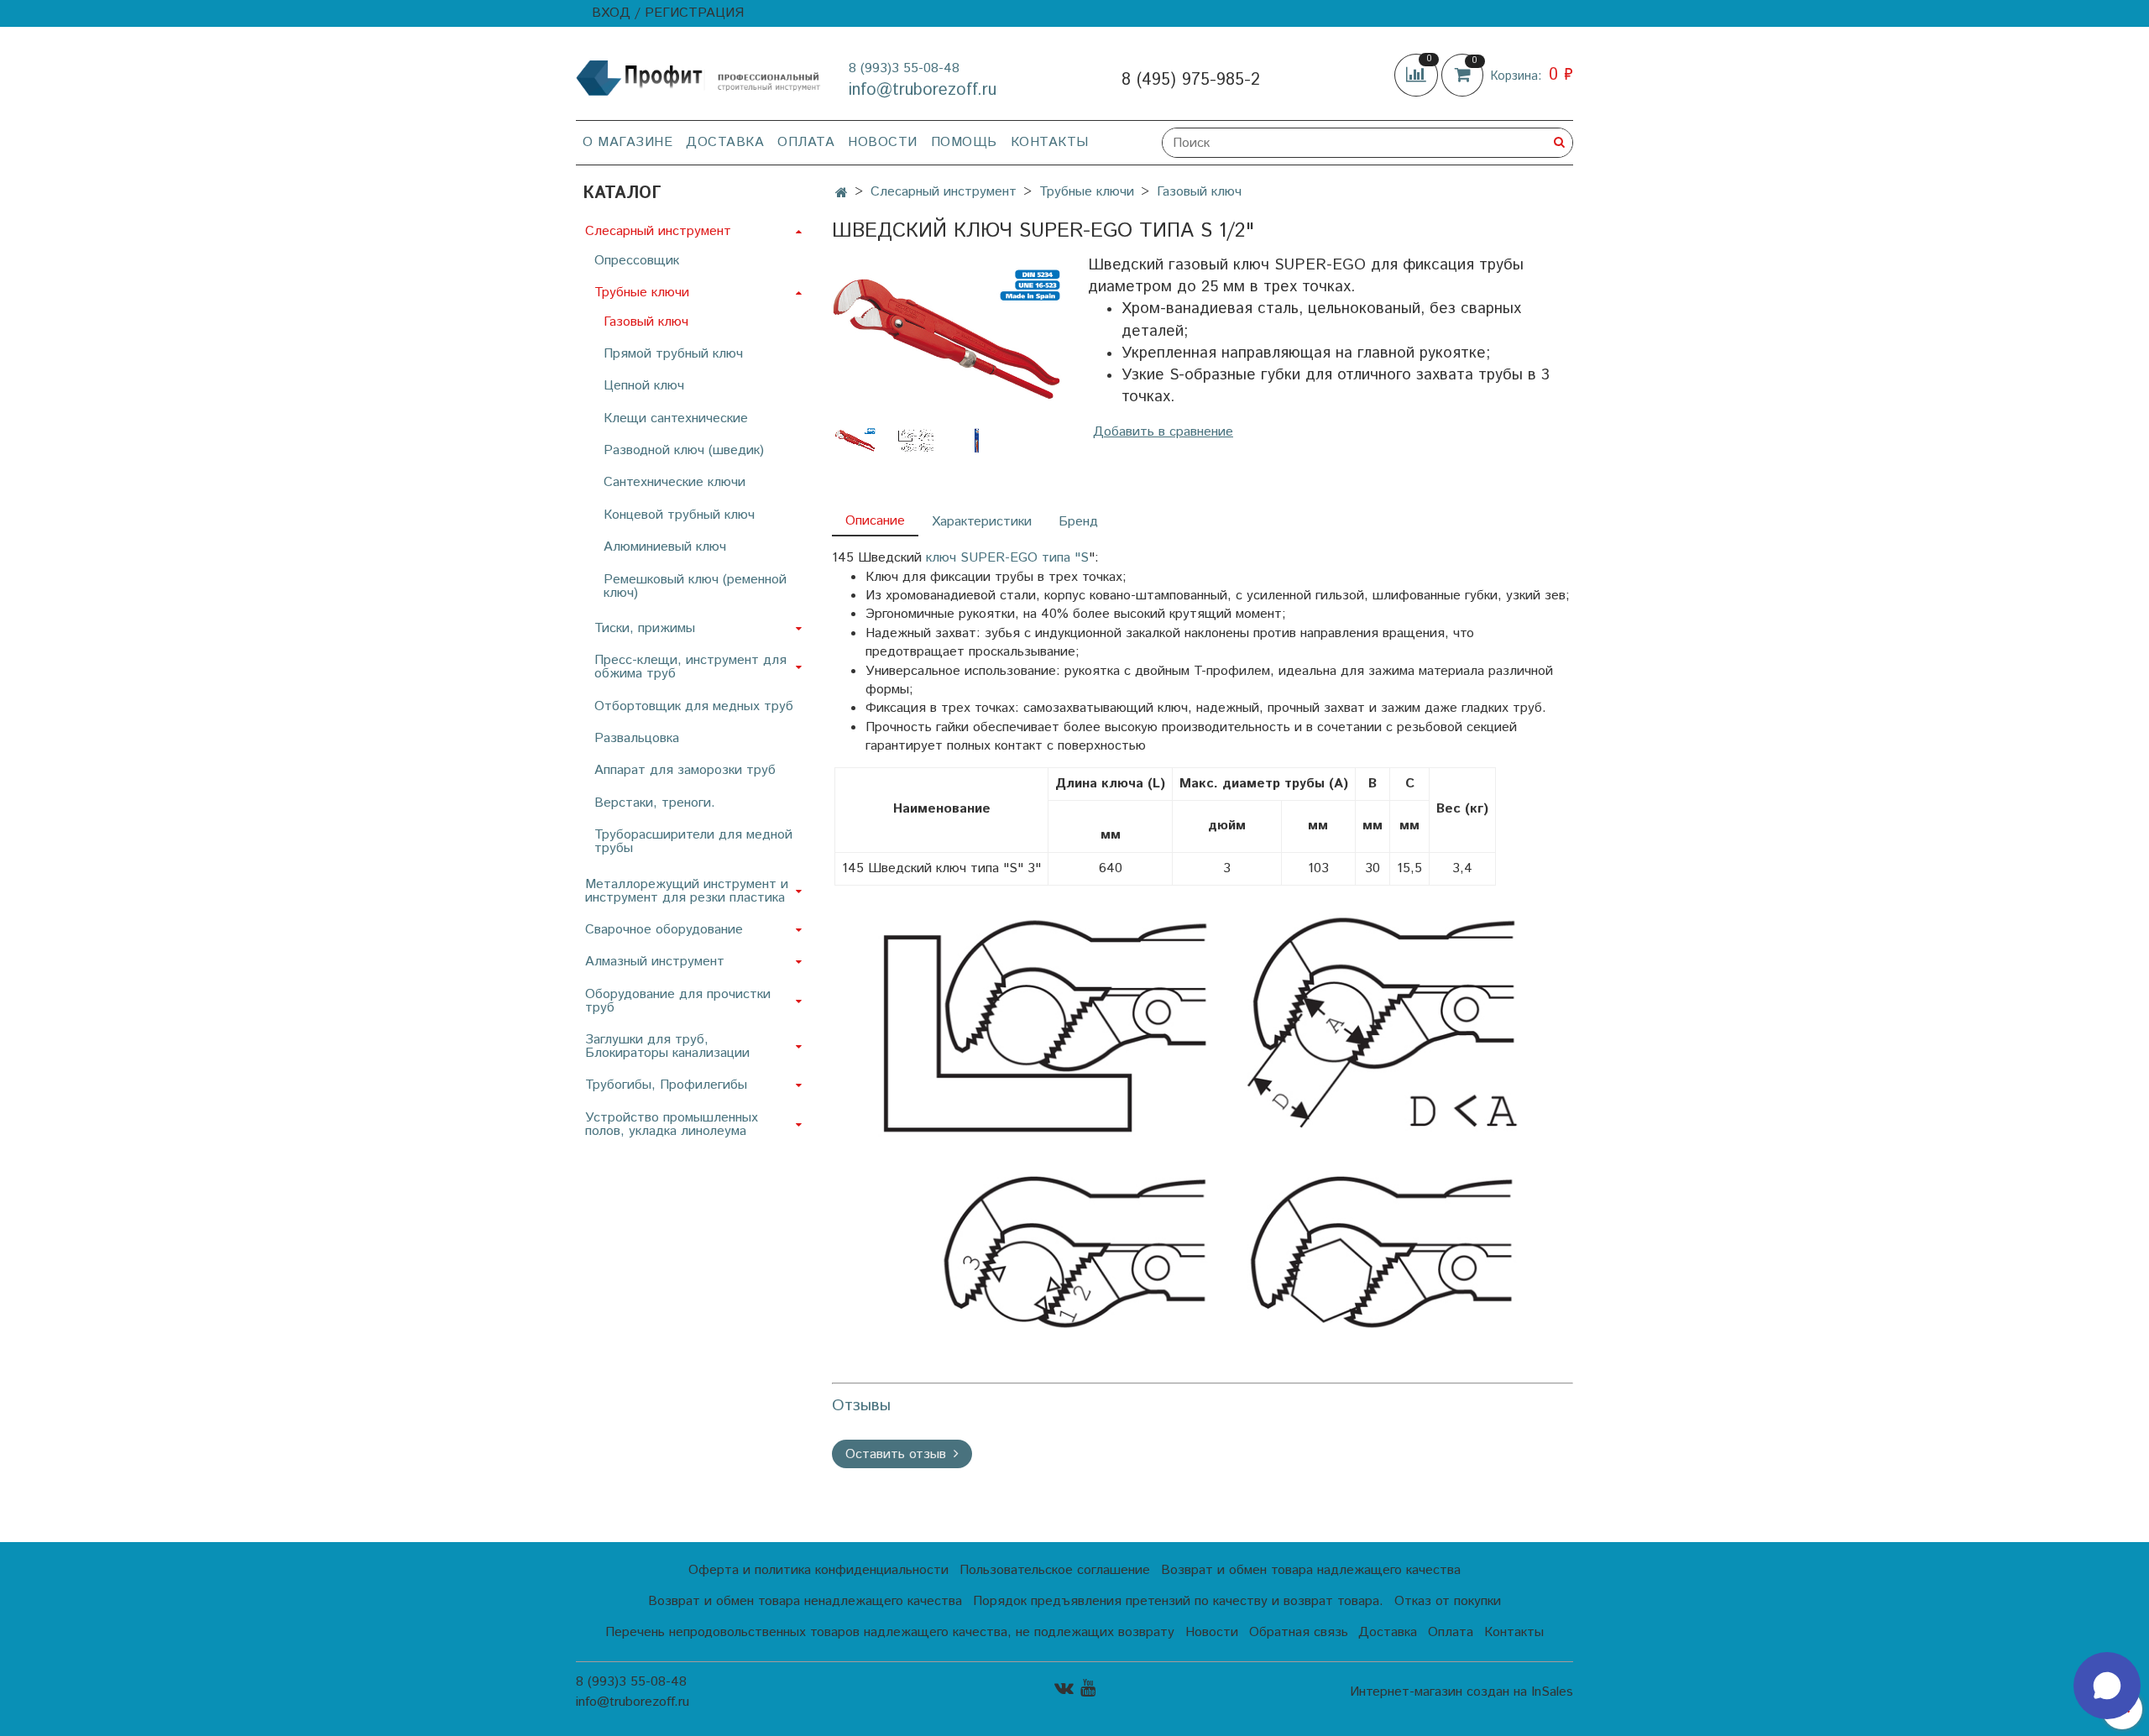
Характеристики (982, 522)
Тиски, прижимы (645, 628)
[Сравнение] (1418, 75)
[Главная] (842, 193)
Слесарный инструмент (944, 192)
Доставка (725, 142)
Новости (883, 142)
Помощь (964, 142)
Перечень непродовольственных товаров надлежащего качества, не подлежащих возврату (890, 1632)
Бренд (1078, 522)
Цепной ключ (644, 386)
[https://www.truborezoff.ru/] (699, 77)
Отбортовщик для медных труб (694, 706)
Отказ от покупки (1448, 1601)
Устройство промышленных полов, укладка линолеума (672, 1124)
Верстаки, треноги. (655, 803)
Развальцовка (637, 738)
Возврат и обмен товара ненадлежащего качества (805, 1601)
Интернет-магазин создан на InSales (1461, 1692)
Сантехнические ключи (675, 482)
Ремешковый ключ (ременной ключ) (695, 586)
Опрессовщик (637, 261)
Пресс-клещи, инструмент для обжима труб (690, 667)
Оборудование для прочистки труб (678, 1001)
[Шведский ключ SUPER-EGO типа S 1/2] (946, 339)
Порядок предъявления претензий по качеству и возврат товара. (1178, 1601)
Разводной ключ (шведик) (684, 450)
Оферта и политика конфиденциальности (818, 1570)
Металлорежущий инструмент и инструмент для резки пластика (687, 891)
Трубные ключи (1087, 192)
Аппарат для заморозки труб (685, 770)
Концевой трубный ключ (679, 515)
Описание (875, 521)
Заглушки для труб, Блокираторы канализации (667, 1046)
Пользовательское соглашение (1055, 1570)
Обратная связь (1299, 1632)
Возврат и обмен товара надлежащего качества (1311, 1570)
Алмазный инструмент (655, 962)
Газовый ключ (1199, 192)
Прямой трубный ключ (673, 354)
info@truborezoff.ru (923, 90)
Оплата (806, 142)
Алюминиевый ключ (665, 547)
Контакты (1050, 142)
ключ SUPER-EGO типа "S (1007, 558)
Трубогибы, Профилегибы (666, 1085)
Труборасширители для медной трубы (693, 842)
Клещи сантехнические (676, 418)
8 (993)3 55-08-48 (904, 68)
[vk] (1064, 1689)
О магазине (627, 142)
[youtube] (1088, 1689)
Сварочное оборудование (664, 930)
